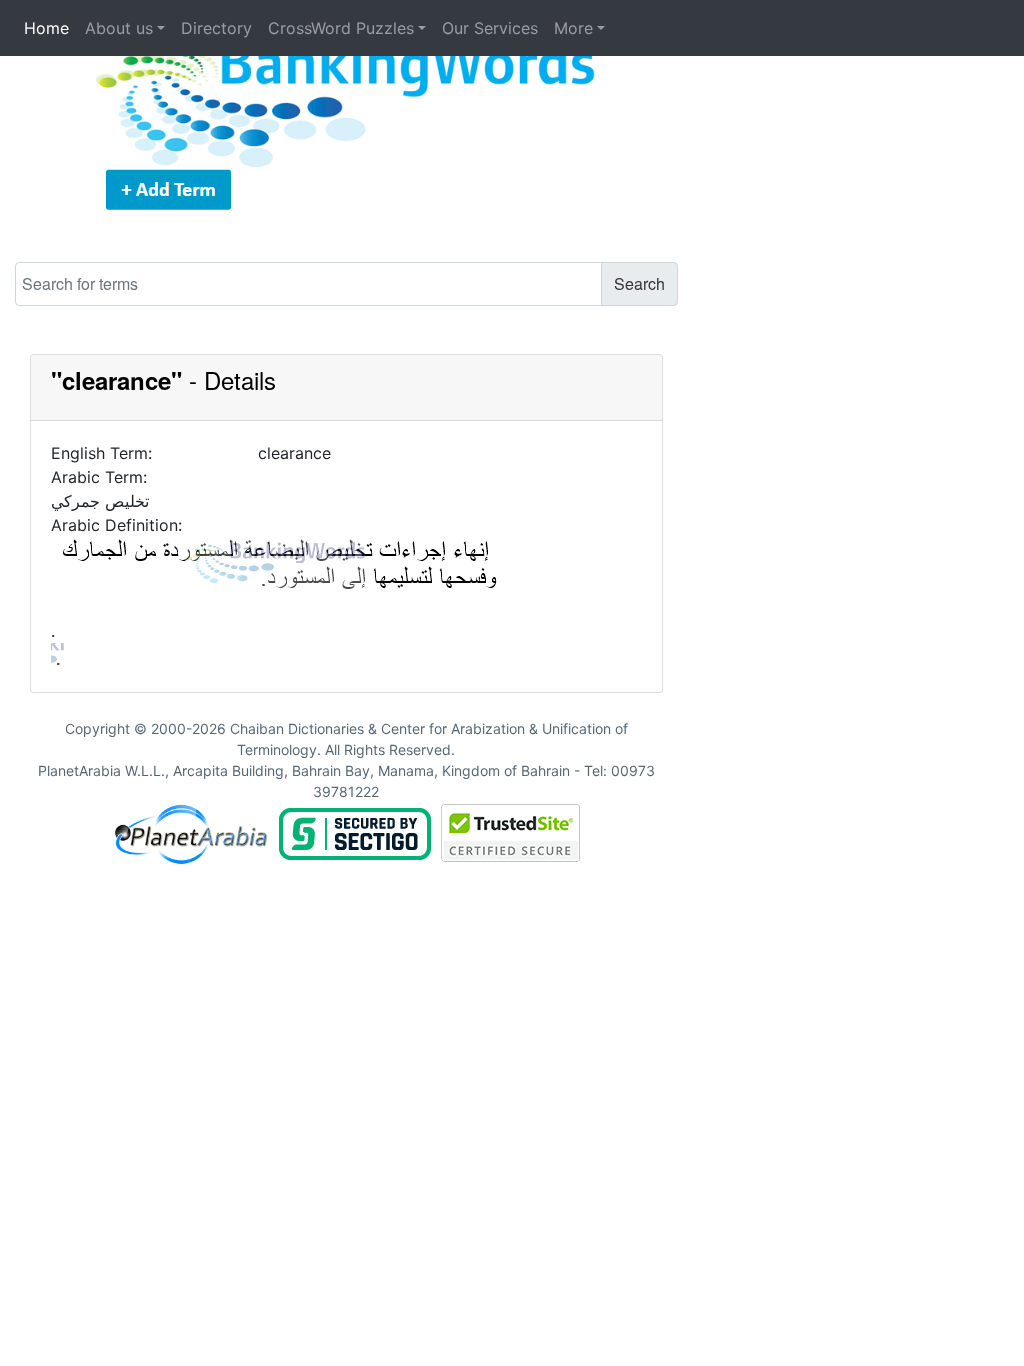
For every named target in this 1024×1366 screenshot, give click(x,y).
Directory (216, 28)
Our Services (490, 28)
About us (119, 28)
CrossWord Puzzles (341, 28)
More (573, 28)
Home (46, 28)
